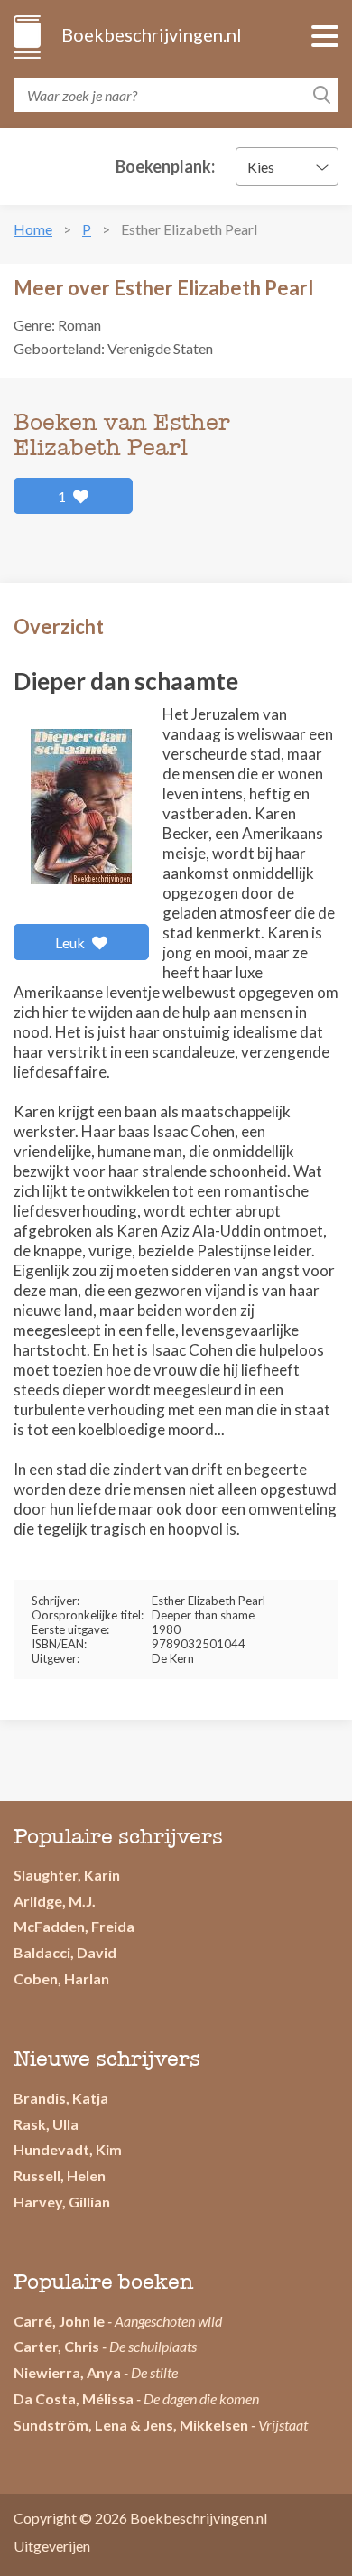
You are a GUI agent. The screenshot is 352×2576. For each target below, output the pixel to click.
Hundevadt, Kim (68, 2149)
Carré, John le (59, 2321)
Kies (261, 167)
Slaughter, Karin (67, 1875)
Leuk (71, 943)
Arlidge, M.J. (55, 1901)
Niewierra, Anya (67, 2372)
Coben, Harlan (61, 1979)
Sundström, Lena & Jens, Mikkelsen (131, 2425)
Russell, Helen (60, 2175)
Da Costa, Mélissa (74, 2399)
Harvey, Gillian (62, 2202)
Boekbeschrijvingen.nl (150, 34)
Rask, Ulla (46, 2124)
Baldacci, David (65, 1952)
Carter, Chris (56, 2346)
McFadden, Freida (74, 1926)
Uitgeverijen (52, 2546)
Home (33, 229)
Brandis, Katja (61, 2098)
